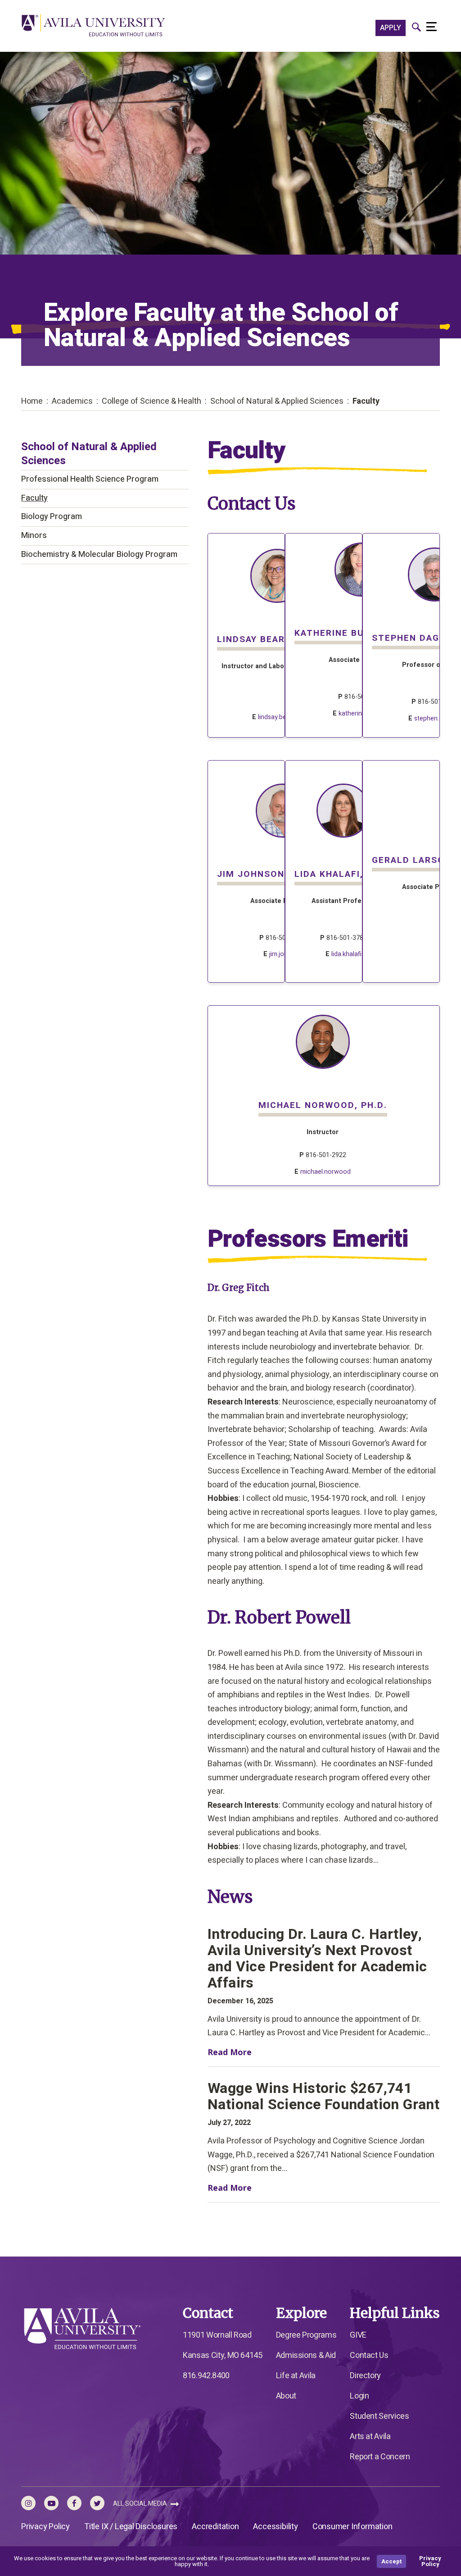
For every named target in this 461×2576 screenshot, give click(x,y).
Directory (365, 2376)
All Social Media (141, 2504)
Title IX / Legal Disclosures (131, 2527)
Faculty (34, 498)
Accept (391, 2561)
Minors (34, 536)
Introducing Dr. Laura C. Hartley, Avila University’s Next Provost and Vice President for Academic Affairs (317, 1959)
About (286, 2396)
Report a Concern (380, 2457)
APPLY (391, 28)
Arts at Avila (370, 2437)
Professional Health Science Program (90, 479)
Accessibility (275, 2527)
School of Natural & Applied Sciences (89, 454)
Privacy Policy (45, 2527)
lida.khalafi (346, 954)
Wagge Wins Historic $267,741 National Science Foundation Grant (323, 2097)
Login (359, 2396)
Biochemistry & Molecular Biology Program (99, 554)
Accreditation (215, 2527)
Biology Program (52, 517)
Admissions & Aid (306, 2355)
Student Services (379, 2416)
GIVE (358, 2335)
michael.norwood (325, 1172)
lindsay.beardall (280, 717)
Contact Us (369, 2355)
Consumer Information (353, 2527)
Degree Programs (306, 2335)
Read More (239, 2052)
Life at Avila (296, 2376)
